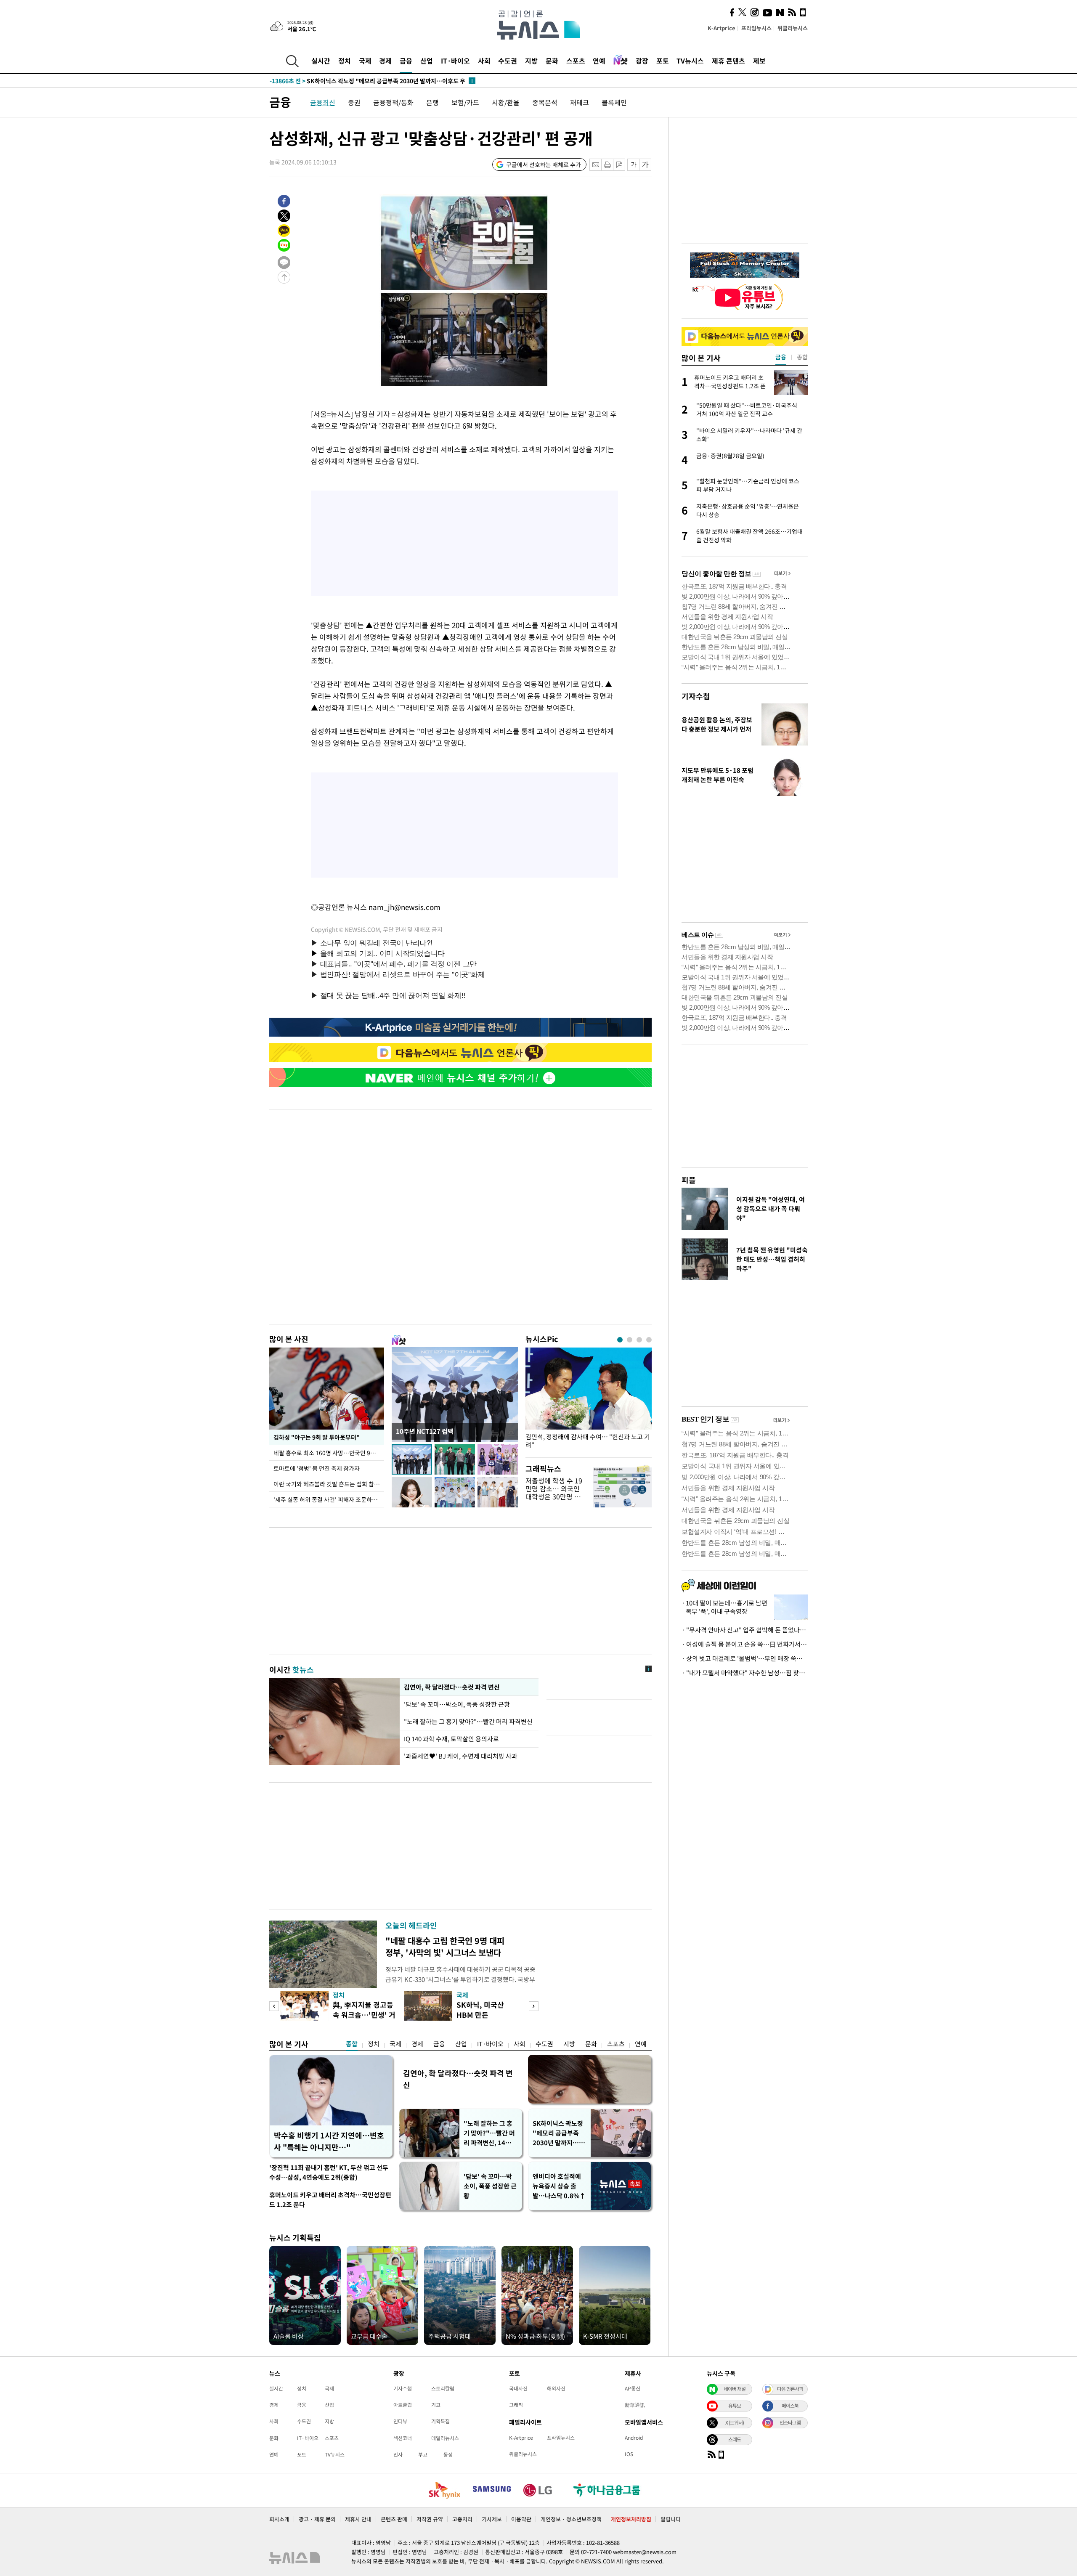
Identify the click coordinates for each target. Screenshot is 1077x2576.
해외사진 (556, 2388)
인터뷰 (400, 2421)
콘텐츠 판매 (394, 2519)
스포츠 (576, 61)
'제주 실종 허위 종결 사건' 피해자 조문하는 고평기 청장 (329, 1499)
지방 (531, 61)
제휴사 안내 (358, 2519)
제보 (759, 61)
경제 (385, 61)
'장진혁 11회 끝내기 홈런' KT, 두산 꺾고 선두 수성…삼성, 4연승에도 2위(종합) (329, 2172)
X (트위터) (735, 2422)
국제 (365, 61)
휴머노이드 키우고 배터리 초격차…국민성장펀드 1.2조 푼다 (330, 2200)
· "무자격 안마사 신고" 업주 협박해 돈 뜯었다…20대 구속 (745, 1630)
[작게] (633, 165)
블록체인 (614, 102)
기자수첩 (696, 696)
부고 (423, 2454)
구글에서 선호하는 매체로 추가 (544, 164)
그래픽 (516, 2405)
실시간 (321, 61)
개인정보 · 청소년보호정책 (571, 2519)
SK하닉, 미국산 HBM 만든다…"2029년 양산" (487, 2015)
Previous (274, 2006)
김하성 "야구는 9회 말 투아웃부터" (316, 1437)
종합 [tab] (802, 357)
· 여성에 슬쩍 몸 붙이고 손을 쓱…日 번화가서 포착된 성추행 (745, 1644)
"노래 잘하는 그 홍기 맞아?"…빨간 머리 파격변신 (468, 1722)
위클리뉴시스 (793, 28)
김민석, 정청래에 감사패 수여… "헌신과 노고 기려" (588, 1441)
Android (634, 2438)
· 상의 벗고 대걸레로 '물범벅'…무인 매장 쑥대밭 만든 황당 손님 (745, 1658)
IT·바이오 (455, 61)
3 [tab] (639, 1340)
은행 (432, 102)
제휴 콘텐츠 (728, 61)
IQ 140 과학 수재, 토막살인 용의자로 (451, 1739)
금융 (406, 61)
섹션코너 (403, 2438)
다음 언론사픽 (790, 2389)
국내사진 (518, 2388)
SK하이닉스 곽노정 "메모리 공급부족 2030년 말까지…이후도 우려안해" (559, 2133)
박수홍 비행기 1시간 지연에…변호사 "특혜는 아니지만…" (329, 2141)
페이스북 (790, 2406)
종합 (352, 2044)
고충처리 (462, 2519)
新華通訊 (635, 2405)
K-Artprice (722, 28)
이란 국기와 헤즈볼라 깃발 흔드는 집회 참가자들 (329, 1484)
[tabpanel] (589, 1400)
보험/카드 (465, 102)
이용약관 (521, 2519)
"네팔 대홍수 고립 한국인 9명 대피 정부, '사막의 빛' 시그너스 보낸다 (445, 1946)
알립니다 (671, 2519)
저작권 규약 (430, 2519)
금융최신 (323, 102)
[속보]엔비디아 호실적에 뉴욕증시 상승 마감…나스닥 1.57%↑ (366, 81)
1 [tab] (620, 1340)
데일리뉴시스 (445, 2438)
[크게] (646, 165)
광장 (642, 61)
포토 (663, 61)
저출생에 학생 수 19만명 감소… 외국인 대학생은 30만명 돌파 (554, 1493)
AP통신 (633, 2388)
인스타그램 (790, 2422)
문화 (552, 61)
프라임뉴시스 (756, 28)
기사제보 (492, 2519)
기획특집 (440, 2421)
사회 (484, 61)
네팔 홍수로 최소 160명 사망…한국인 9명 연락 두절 (329, 1453)
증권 (354, 102)
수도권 (508, 61)
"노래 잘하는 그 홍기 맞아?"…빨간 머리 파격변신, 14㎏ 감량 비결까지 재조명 (489, 2133)
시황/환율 (506, 102)
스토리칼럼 (443, 2388)
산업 (427, 61)
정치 (345, 61)
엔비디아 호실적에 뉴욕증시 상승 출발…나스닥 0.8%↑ (559, 2186)
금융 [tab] (781, 357)
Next (534, 2006)
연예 (599, 61)
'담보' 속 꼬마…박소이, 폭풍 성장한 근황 (458, 1704)
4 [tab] (649, 1340)
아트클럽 (403, 2405)
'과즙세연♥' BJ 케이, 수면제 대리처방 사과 (461, 1756)
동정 (448, 2454)
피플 (689, 1180)
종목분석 (545, 102)
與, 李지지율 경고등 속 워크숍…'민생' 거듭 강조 (364, 2015)
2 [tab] (630, 1340)
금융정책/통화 (393, 102)
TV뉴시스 (690, 61)
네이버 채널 (735, 2389)
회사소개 (279, 2519)
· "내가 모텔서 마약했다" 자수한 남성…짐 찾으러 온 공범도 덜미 (745, 1673)
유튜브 (735, 2406)
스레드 (735, 2439)
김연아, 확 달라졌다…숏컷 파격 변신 (452, 1687)
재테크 (580, 102)
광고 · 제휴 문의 (317, 2519)
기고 (436, 2405)
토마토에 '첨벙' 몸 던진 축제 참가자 (317, 1468)
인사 (398, 2454)
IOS (629, 2454)
